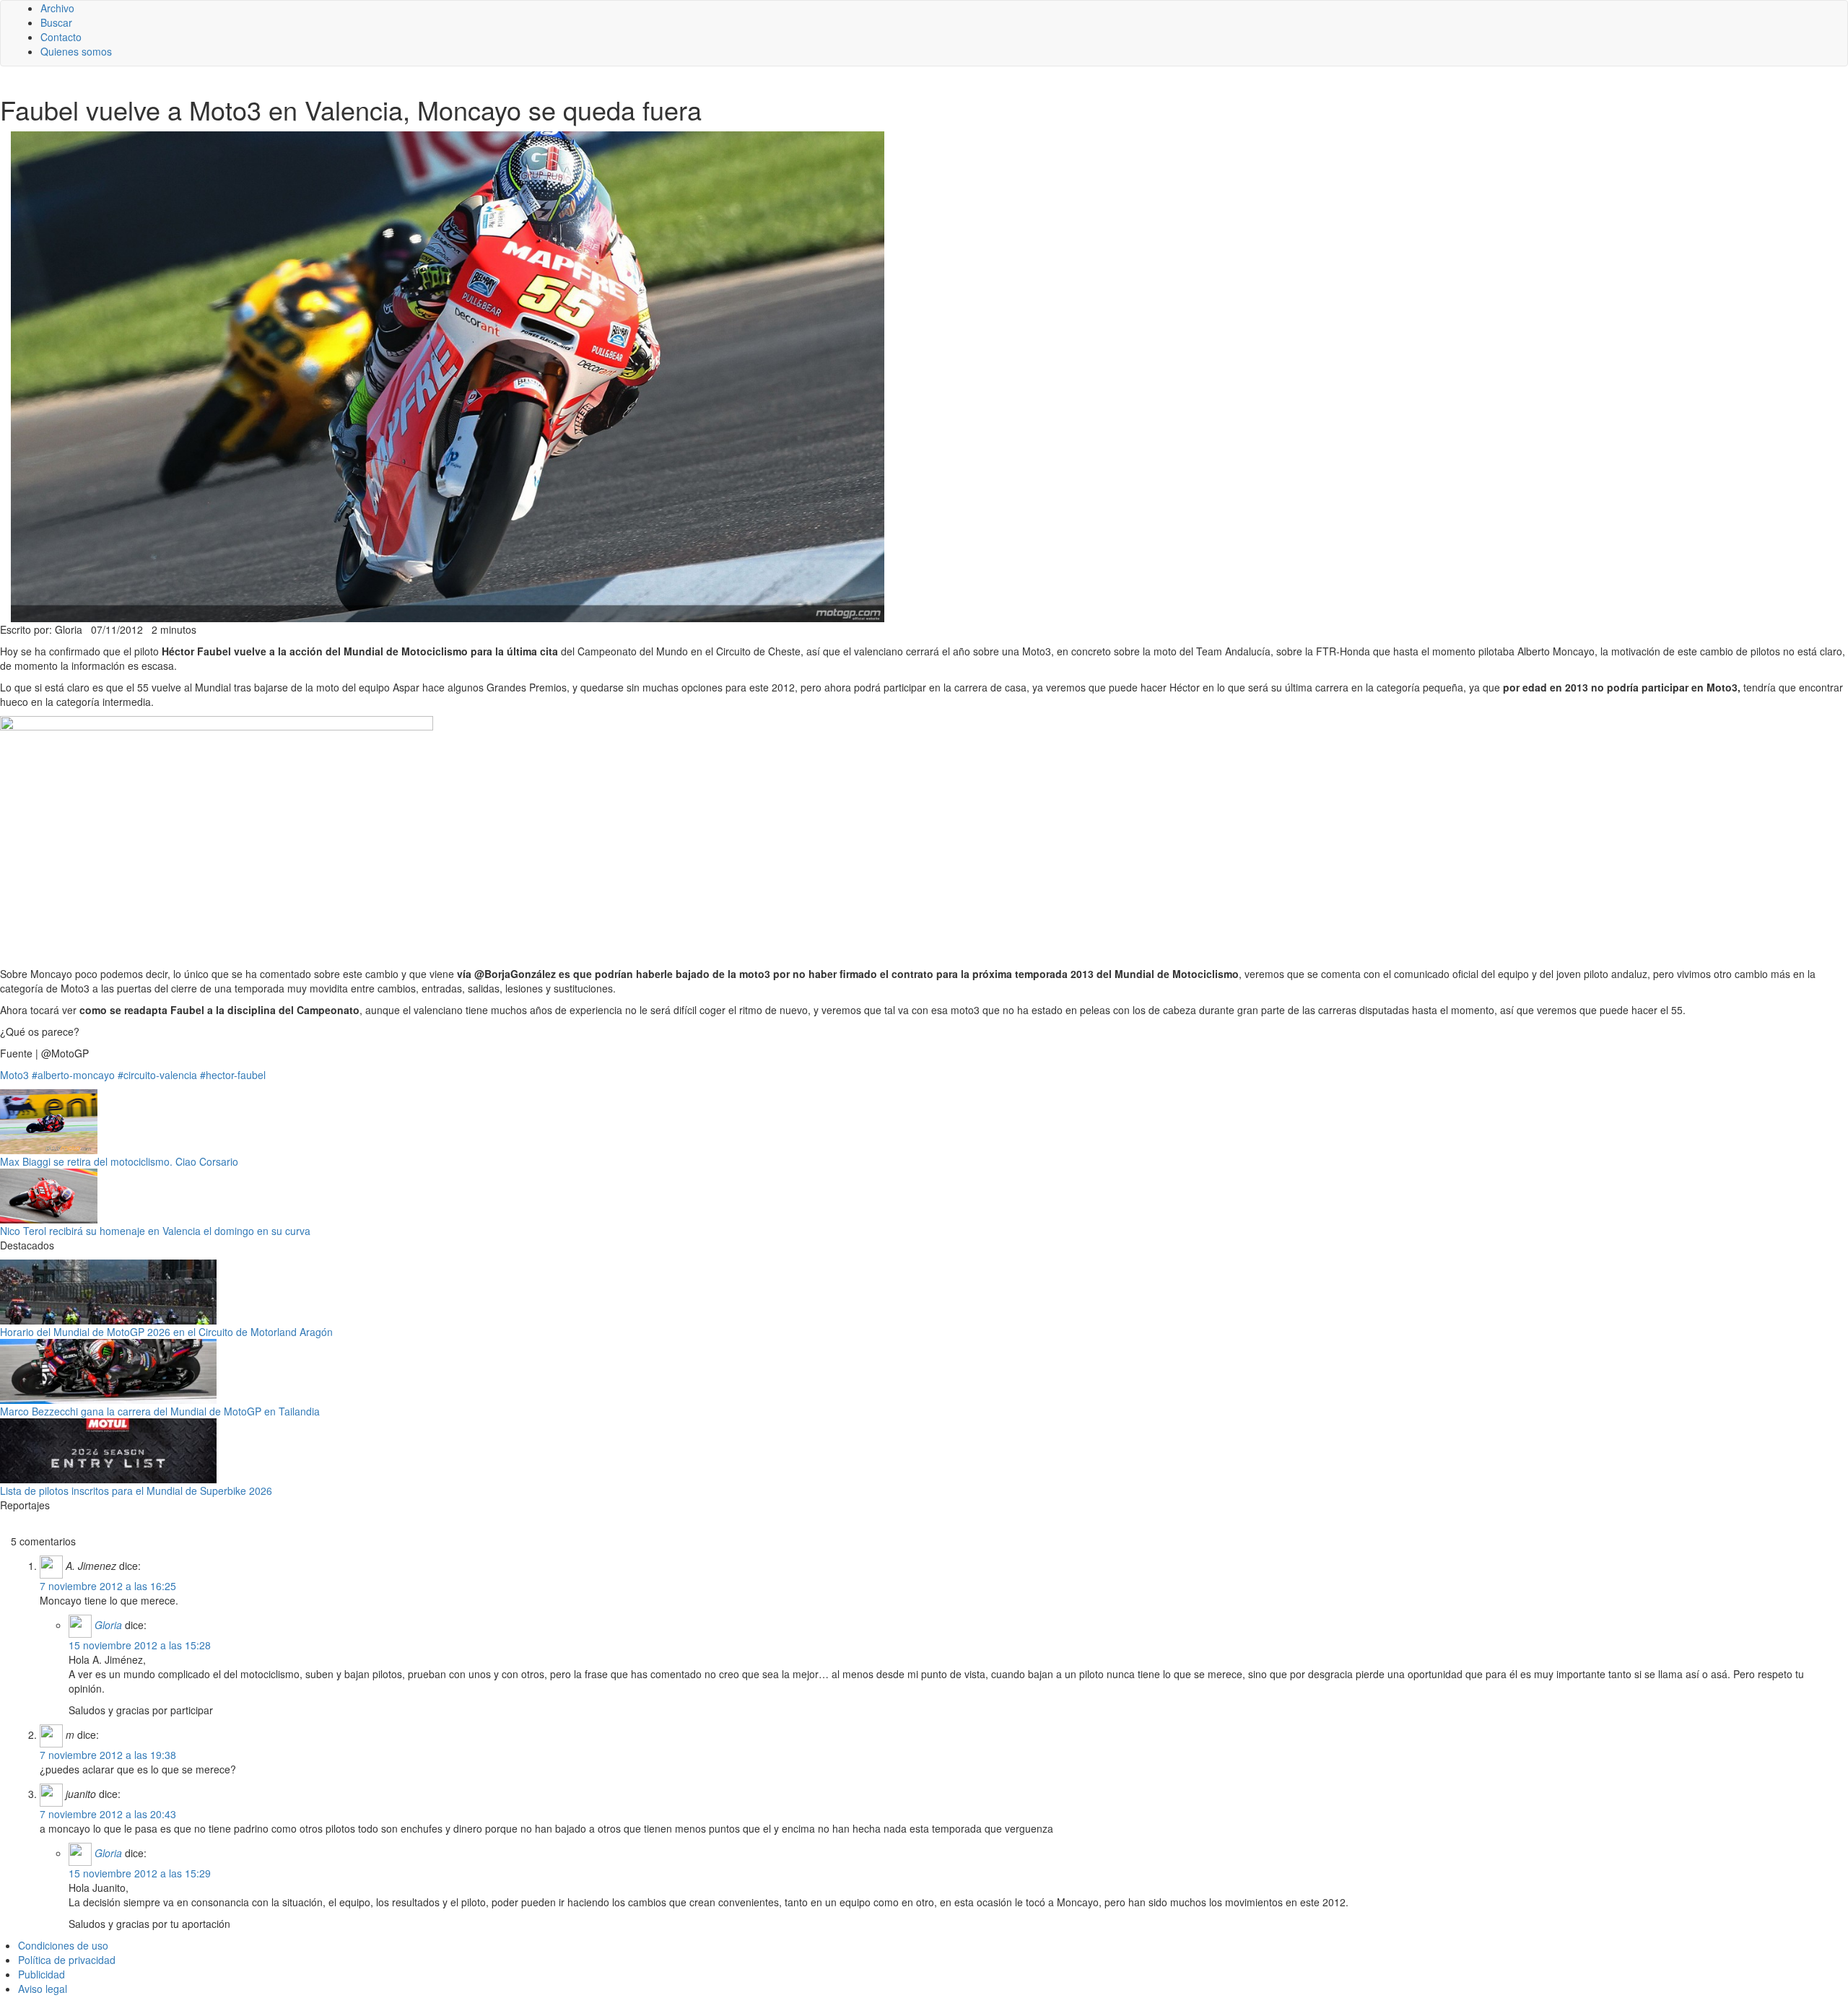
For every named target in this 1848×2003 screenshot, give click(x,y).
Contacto (61, 37)
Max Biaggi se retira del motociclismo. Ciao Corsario (119, 1161)
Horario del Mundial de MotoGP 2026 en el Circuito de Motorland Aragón (166, 1332)
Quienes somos (76, 51)
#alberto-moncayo (73, 1075)
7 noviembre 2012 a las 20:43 (108, 1814)
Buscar (56, 22)
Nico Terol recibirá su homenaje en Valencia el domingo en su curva (155, 1231)
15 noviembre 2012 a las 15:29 (140, 1873)
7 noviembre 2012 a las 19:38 (108, 1755)
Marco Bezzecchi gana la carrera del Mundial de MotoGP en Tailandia (160, 1411)
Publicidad (42, 1974)
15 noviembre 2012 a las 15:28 (140, 1645)
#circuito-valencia (157, 1075)
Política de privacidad (67, 1960)
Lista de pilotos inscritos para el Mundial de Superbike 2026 (136, 1491)
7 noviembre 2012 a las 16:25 (108, 1586)
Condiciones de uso (63, 1945)
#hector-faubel (233, 1075)
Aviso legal (43, 1989)
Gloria (108, 1625)
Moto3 (14, 1075)
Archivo (57, 8)
